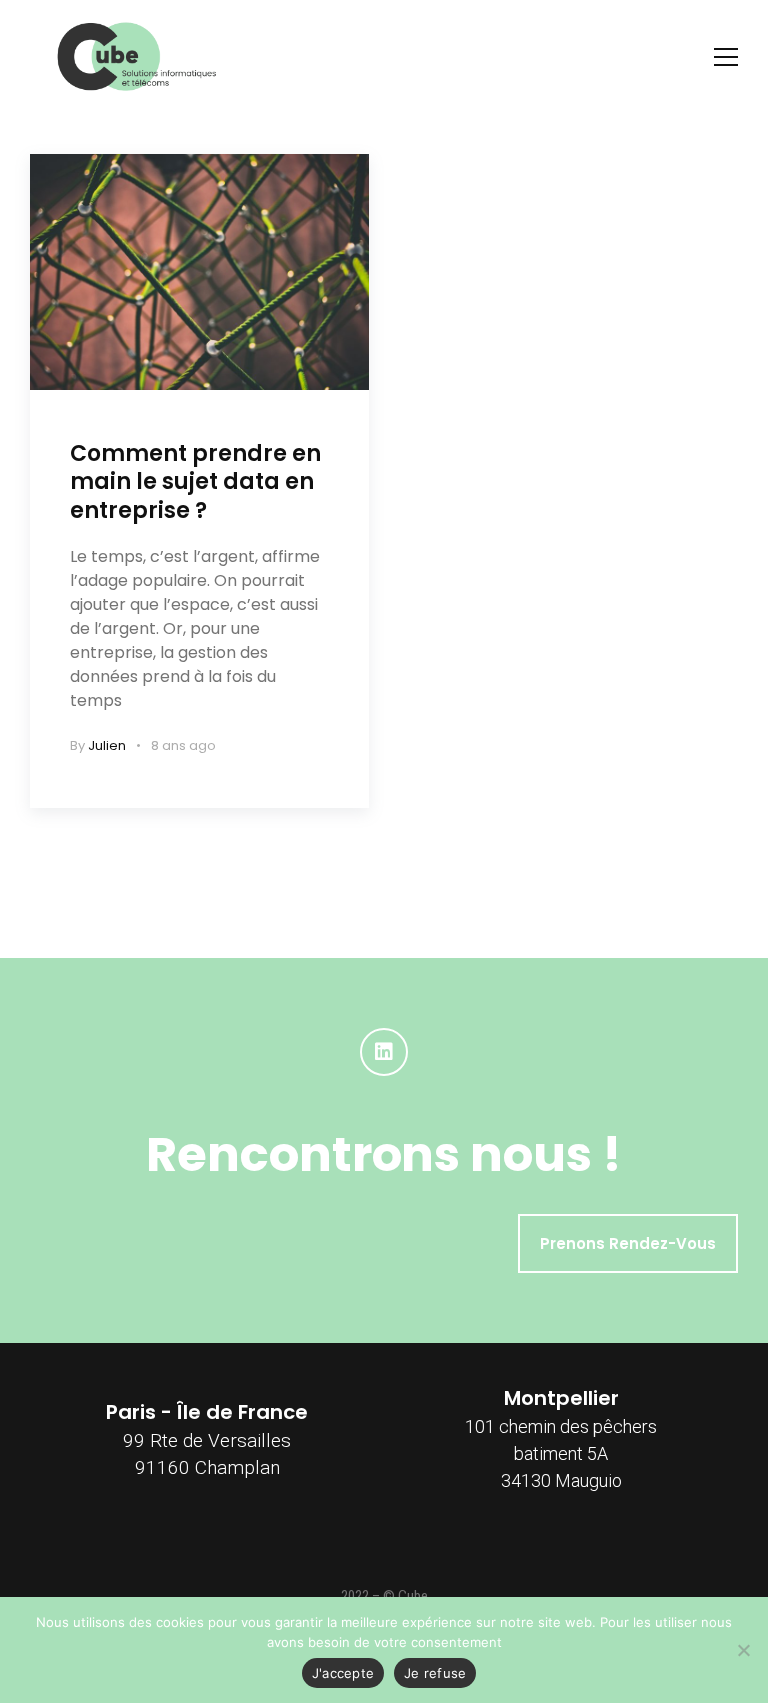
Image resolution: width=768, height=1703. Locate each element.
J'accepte (343, 1673)
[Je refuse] (743, 1650)
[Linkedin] (384, 1052)
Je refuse (435, 1673)
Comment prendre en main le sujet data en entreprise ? (195, 482)
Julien (107, 745)
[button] (628, 1243)
